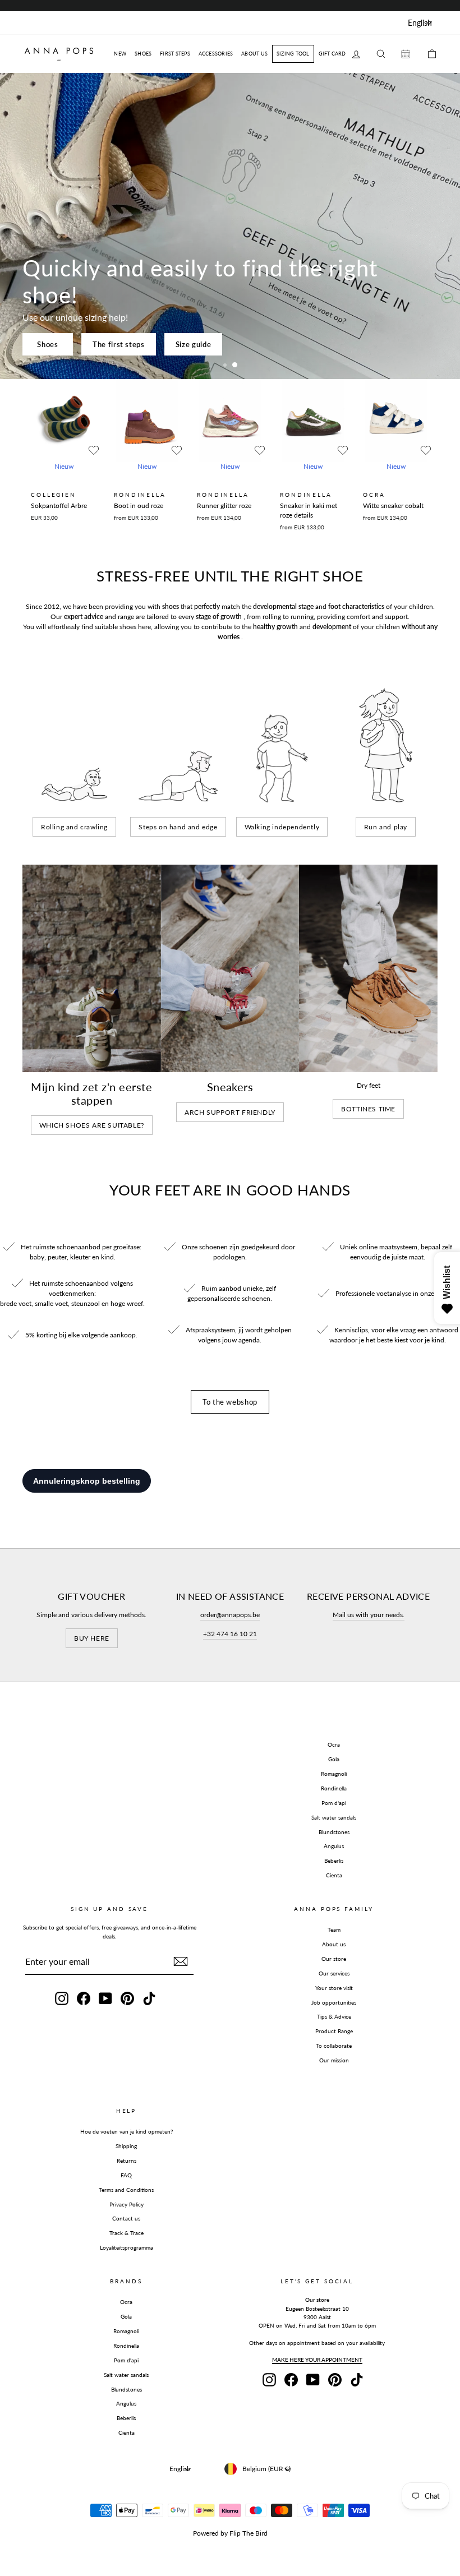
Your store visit (334, 1988)
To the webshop (230, 1402)
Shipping (126, 2146)
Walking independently (282, 827)
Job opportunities (334, 2002)
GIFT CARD (332, 54)
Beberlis (334, 1861)
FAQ (126, 2175)
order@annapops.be (230, 1615)
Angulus (334, 1846)
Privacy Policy (127, 2204)
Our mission (334, 2060)
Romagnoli (334, 1774)
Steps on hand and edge (178, 827)
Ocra (334, 1744)
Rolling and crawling (74, 827)
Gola (334, 1759)
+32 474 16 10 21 (230, 1634)
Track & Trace (127, 2233)
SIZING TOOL (293, 54)
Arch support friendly (230, 1112)
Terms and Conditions (126, 2190)
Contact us (126, 2218)
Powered (206, 2533)
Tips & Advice (334, 2016)
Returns (127, 2160)
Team (334, 1929)
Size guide (194, 344)
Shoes (47, 344)
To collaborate (334, 2046)
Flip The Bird (249, 2533)
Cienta (334, 1875)
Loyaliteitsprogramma (127, 2247)
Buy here (92, 1638)
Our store (334, 1959)
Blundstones (334, 1832)
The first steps (119, 344)
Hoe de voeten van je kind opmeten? (127, 2131)
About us (334, 1944)
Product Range (334, 2031)
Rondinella (334, 1788)
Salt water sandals (334, 1817)
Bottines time (368, 1109)
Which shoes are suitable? (92, 1125)
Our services (334, 1973)
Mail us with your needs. (369, 1615)
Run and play (386, 827)
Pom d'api (334, 1803)
